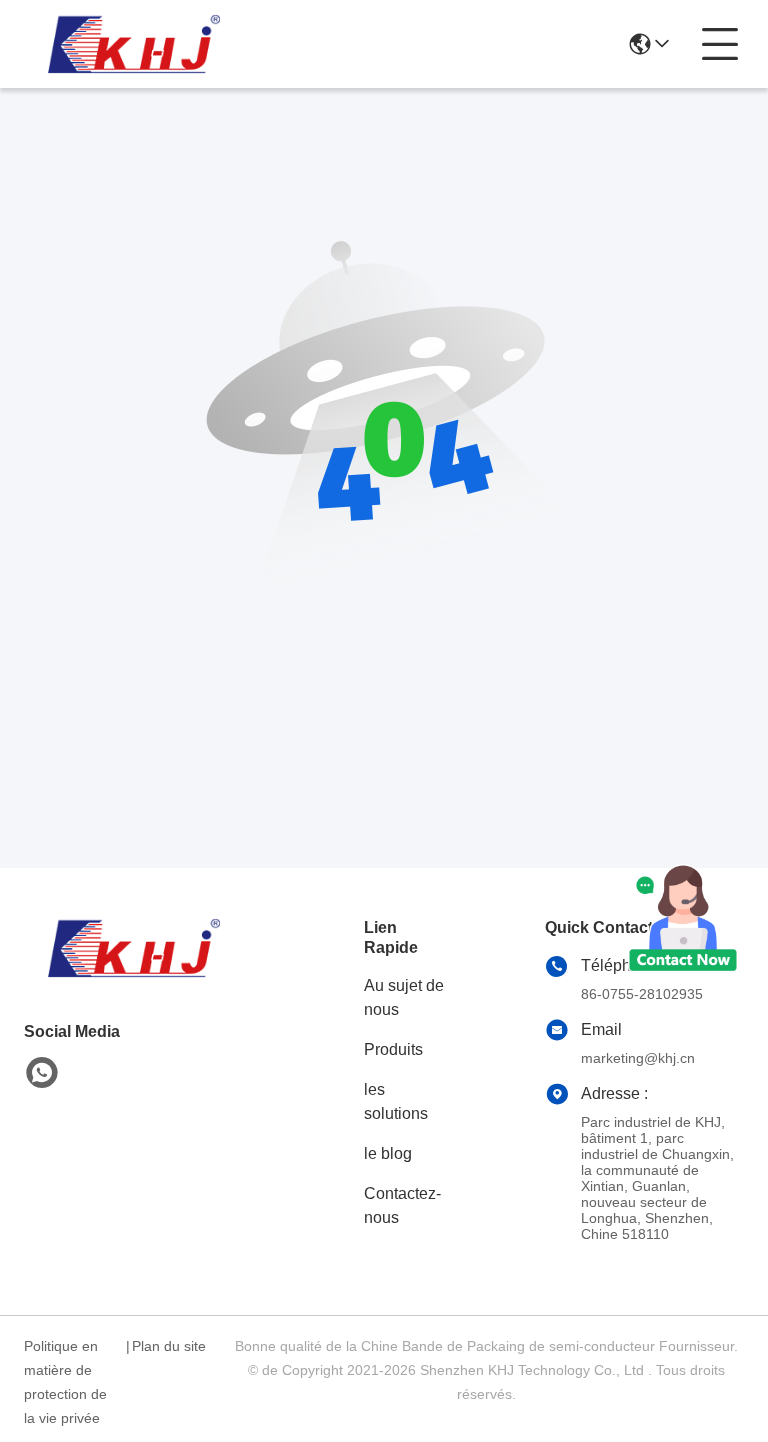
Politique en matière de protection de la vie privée (65, 1382)
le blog (388, 1153)
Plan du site (169, 1346)
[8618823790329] (42, 1073)
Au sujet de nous (404, 997)
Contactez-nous (402, 1205)
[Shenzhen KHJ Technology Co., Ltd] (134, 44)
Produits (393, 1049)
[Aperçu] (134, 972)
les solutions (396, 1101)
